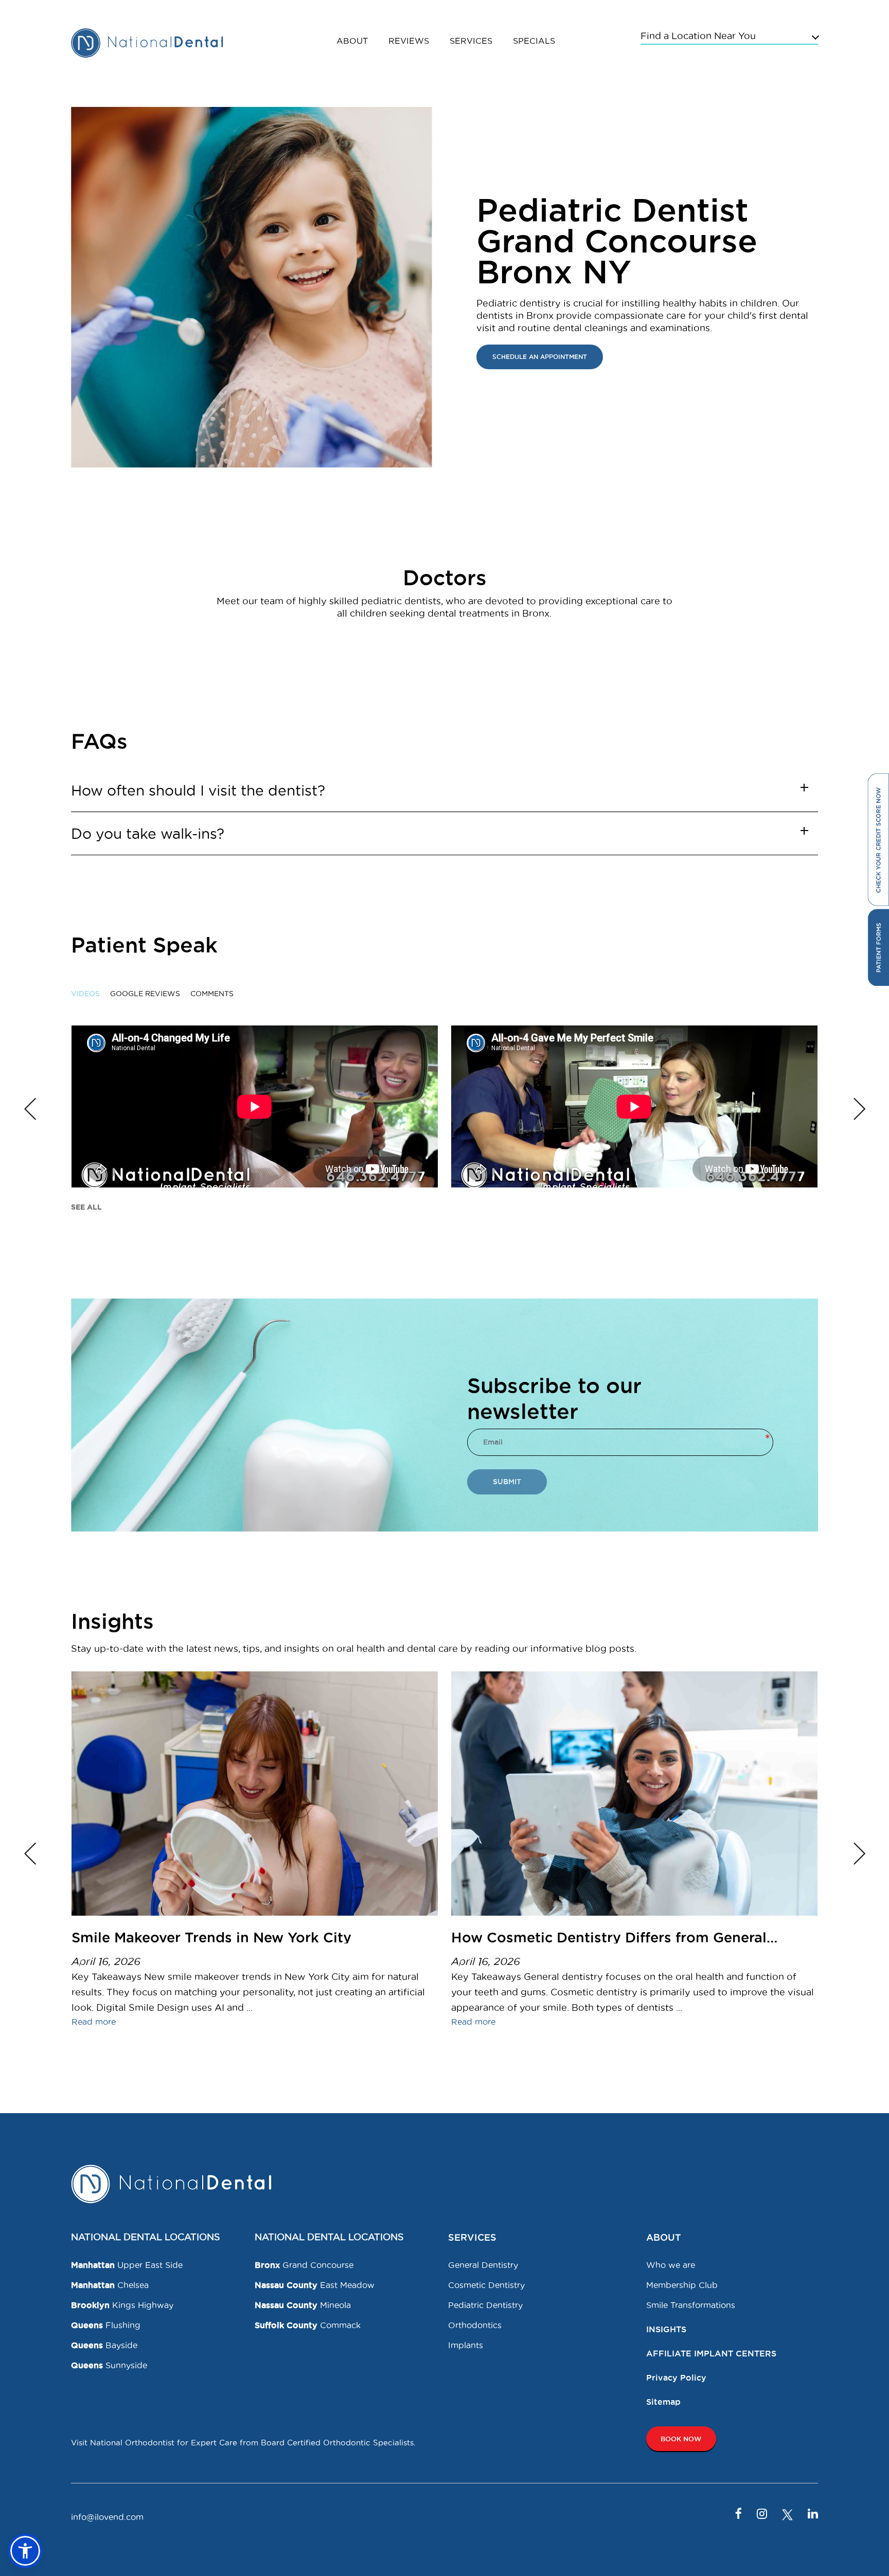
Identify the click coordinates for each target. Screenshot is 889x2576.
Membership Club (682, 2285)
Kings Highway (122, 2305)
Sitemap (663, 2402)
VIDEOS (85, 994)
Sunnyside (109, 2365)
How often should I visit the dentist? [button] (198, 790)
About (352, 41)
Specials (534, 41)
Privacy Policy (676, 2377)
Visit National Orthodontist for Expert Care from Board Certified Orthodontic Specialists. (243, 2443)
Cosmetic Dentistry (486, 2285)
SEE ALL (86, 1207)
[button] (25, 2551)
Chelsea (110, 2285)
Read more (94, 2022)
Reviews (409, 41)
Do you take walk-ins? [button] (148, 834)
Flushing (106, 2325)
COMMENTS (212, 994)
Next (859, 1109)
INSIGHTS (666, 2329)
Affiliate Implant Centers (711, 2353)
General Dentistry (483, 2265)
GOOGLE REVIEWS (145, 994)
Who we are (671, 2265)
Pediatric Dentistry (485, 2305)
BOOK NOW (681, 2439)
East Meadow (315, 2285)
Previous (30, 1109)
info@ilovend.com (107, 2517)
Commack (308, 2325)
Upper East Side (127, 2265)
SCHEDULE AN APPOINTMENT (540, 357)
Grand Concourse (304, 2265)
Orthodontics (475, 2325)
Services (471, 41)
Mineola (303, 2305)
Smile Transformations (691, 2305)
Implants (466, 2345)
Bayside (104, 2345)
